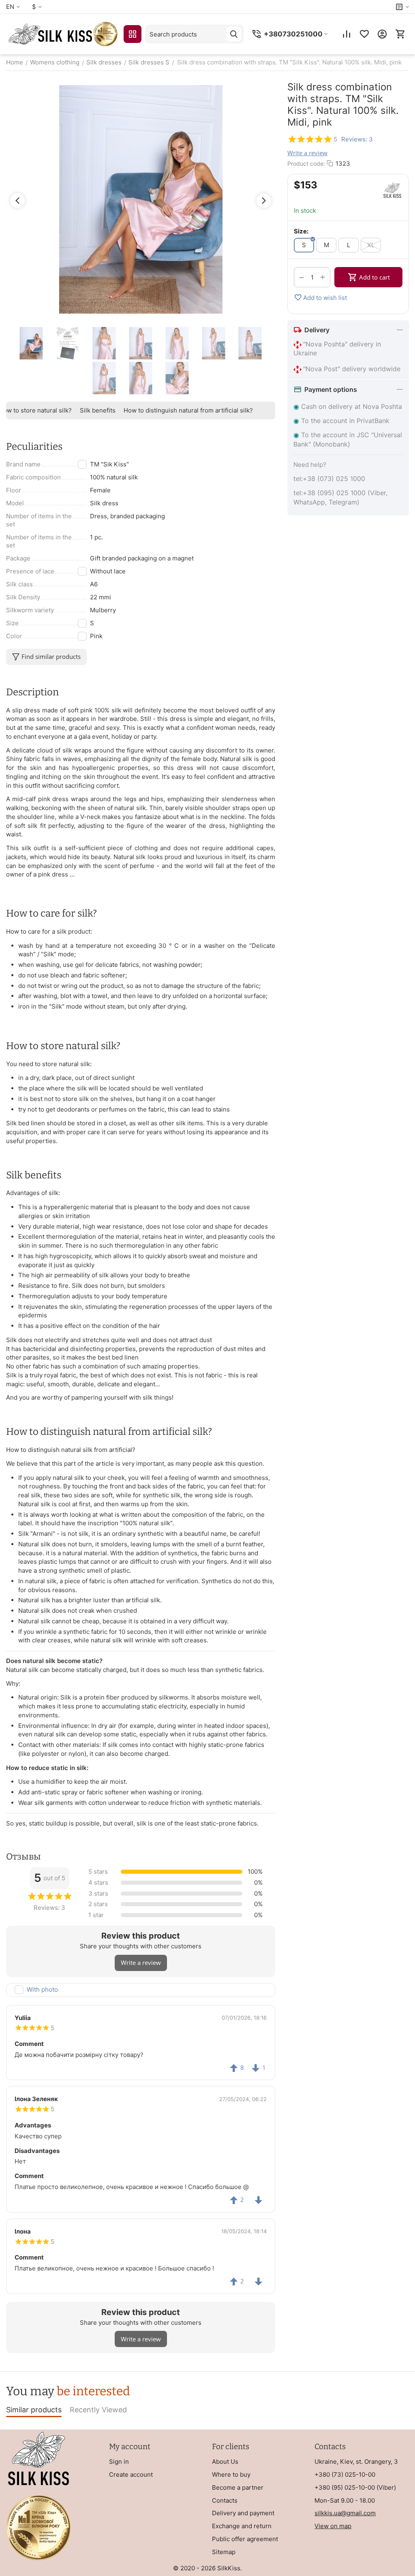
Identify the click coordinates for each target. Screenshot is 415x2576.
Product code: (306, 164)
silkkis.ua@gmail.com (345, 2513)
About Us (225, 2462)
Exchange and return (242, 2526)
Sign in (119, 2462)
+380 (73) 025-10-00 (345, 2474)
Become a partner (238, 2487)
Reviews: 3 (357, 139)
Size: (301, 231)
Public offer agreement (245, 2539)
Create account (131, 2474)
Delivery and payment (243, 2513)
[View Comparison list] (347, 34)
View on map (333, 2526)
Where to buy (231, 2474)
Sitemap (224, 2552)
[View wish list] (364, 34)
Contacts (225, 2500)
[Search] (234, 34)
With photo (42, 1989)
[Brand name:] (392, 190)
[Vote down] (259, 2200)
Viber (386, 2487)
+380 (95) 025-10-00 (345, 2487)
